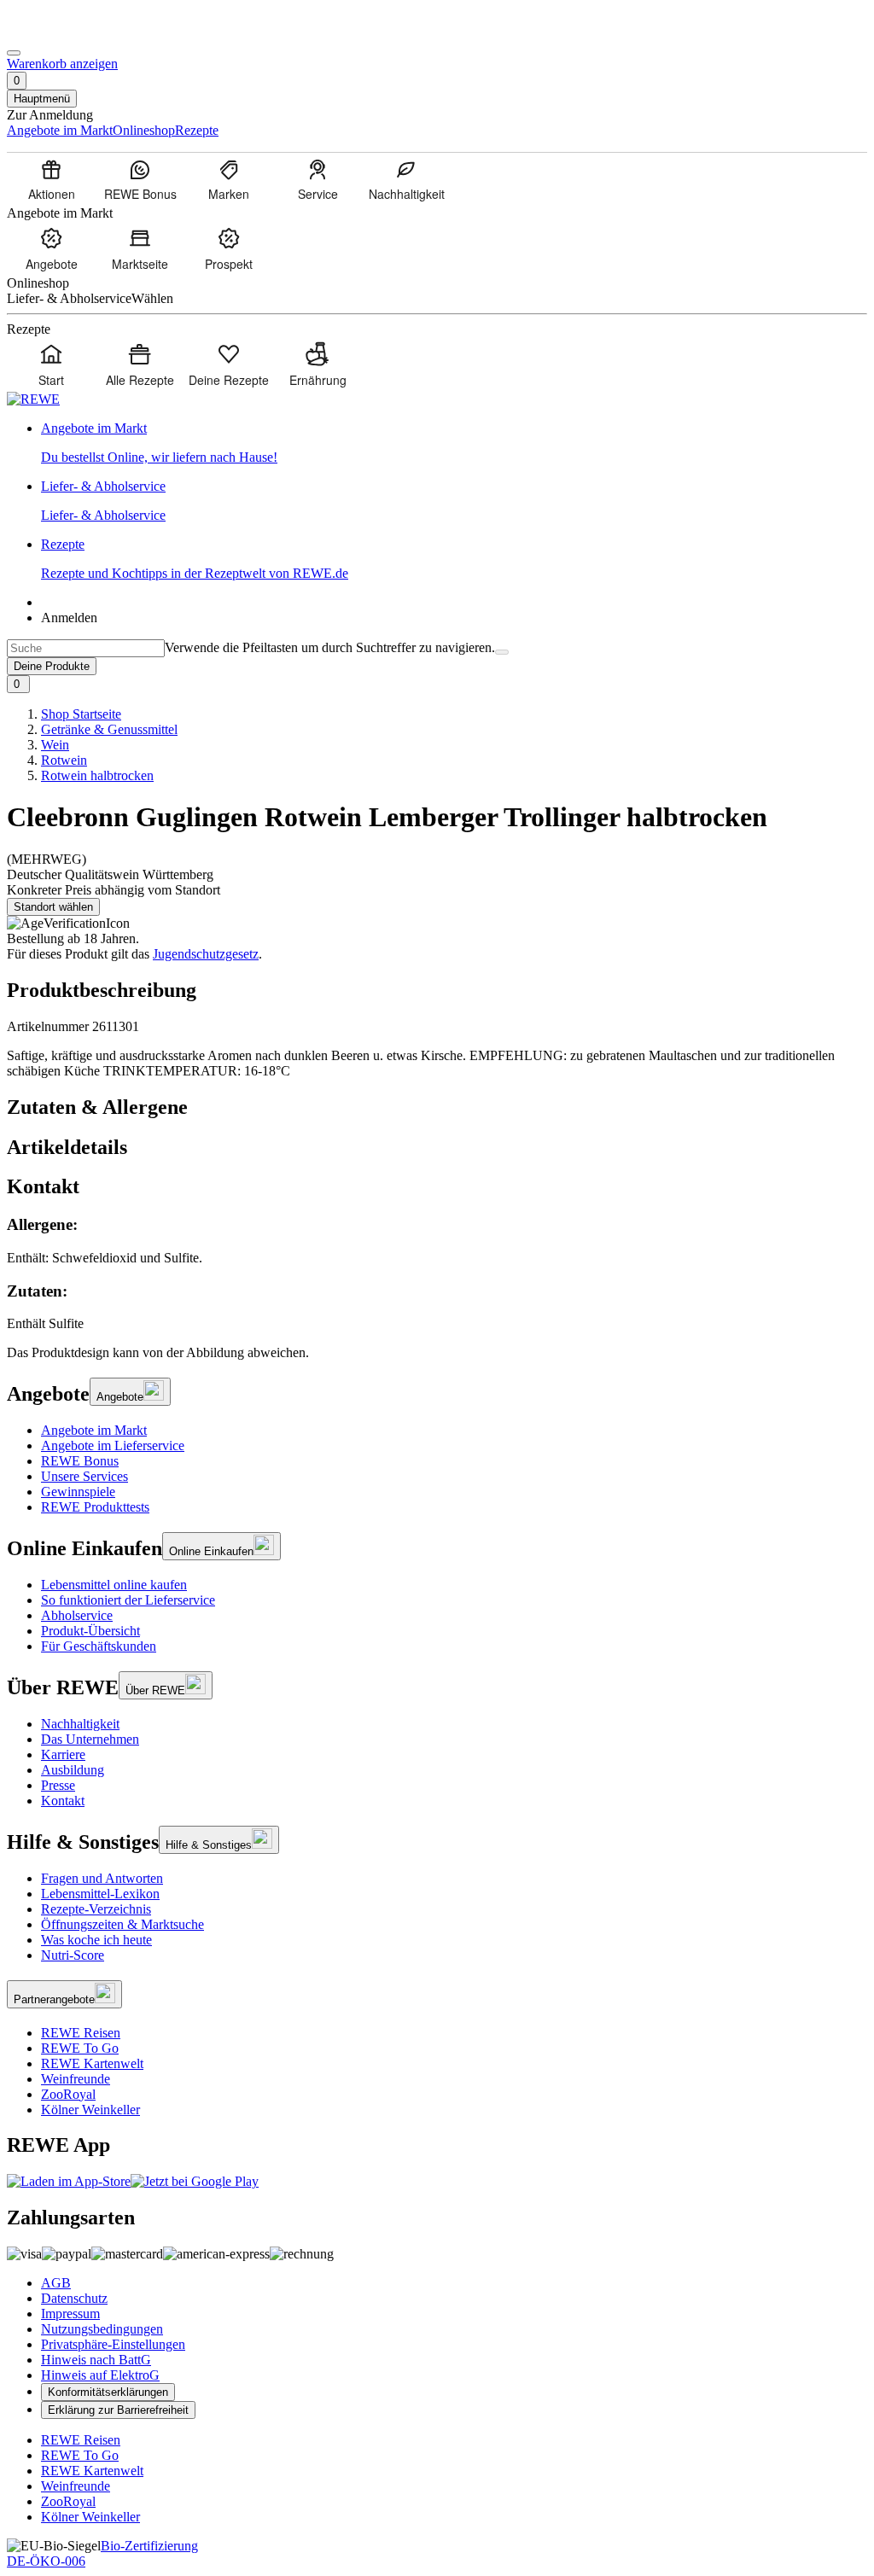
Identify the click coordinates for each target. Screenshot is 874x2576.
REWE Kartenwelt (92, 2063)
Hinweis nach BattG (96, 2360)
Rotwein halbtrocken (97, 775)
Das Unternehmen (90, 1739)
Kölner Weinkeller (90, 2110)
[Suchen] (502, 652)
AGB (56, 2283)
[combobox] (86, 648)
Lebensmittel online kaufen (114, 1585)
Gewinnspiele (78, 1492)
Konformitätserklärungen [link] (108, 2392)
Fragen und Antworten (102, 1878)
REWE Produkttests (95, 1507)
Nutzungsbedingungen (102, 2329)
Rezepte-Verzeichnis (96, 1909)
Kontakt (63, 1801)
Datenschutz (74, 2298)
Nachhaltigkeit (80, 1724)
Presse (58, 1785)
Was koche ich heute (96, 1940)
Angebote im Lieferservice (113, 1445)
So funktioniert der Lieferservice (128, 1600)
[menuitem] (51, 179)
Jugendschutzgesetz (206, 954)
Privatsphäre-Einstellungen (113, 2344)
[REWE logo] (33, 399)
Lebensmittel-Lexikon (100, 1894)
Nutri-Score (73, 1955)
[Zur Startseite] (65, 33)
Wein (55, 745)
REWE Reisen (81, 2033)
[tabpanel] (437, 1273)
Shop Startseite (81, 714)
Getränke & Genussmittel (109, 729)
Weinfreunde (76, 2079)
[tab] (437, 1107)
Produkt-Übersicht (90, 1631)
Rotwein (64, 760)
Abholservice (77, 1615)
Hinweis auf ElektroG (100, 2375)
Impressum (70, 2314)
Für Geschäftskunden (99, 1646)
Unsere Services (84, 1476)
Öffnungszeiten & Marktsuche (122, 1924)
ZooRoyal (68, 2094)
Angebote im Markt (94, 1430)
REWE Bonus (80, 1461)
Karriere (63, 1754)
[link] (454, 443)
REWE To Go (80, 2048)
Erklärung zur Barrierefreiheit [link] (118, 2410)
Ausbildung (73, 1770)
